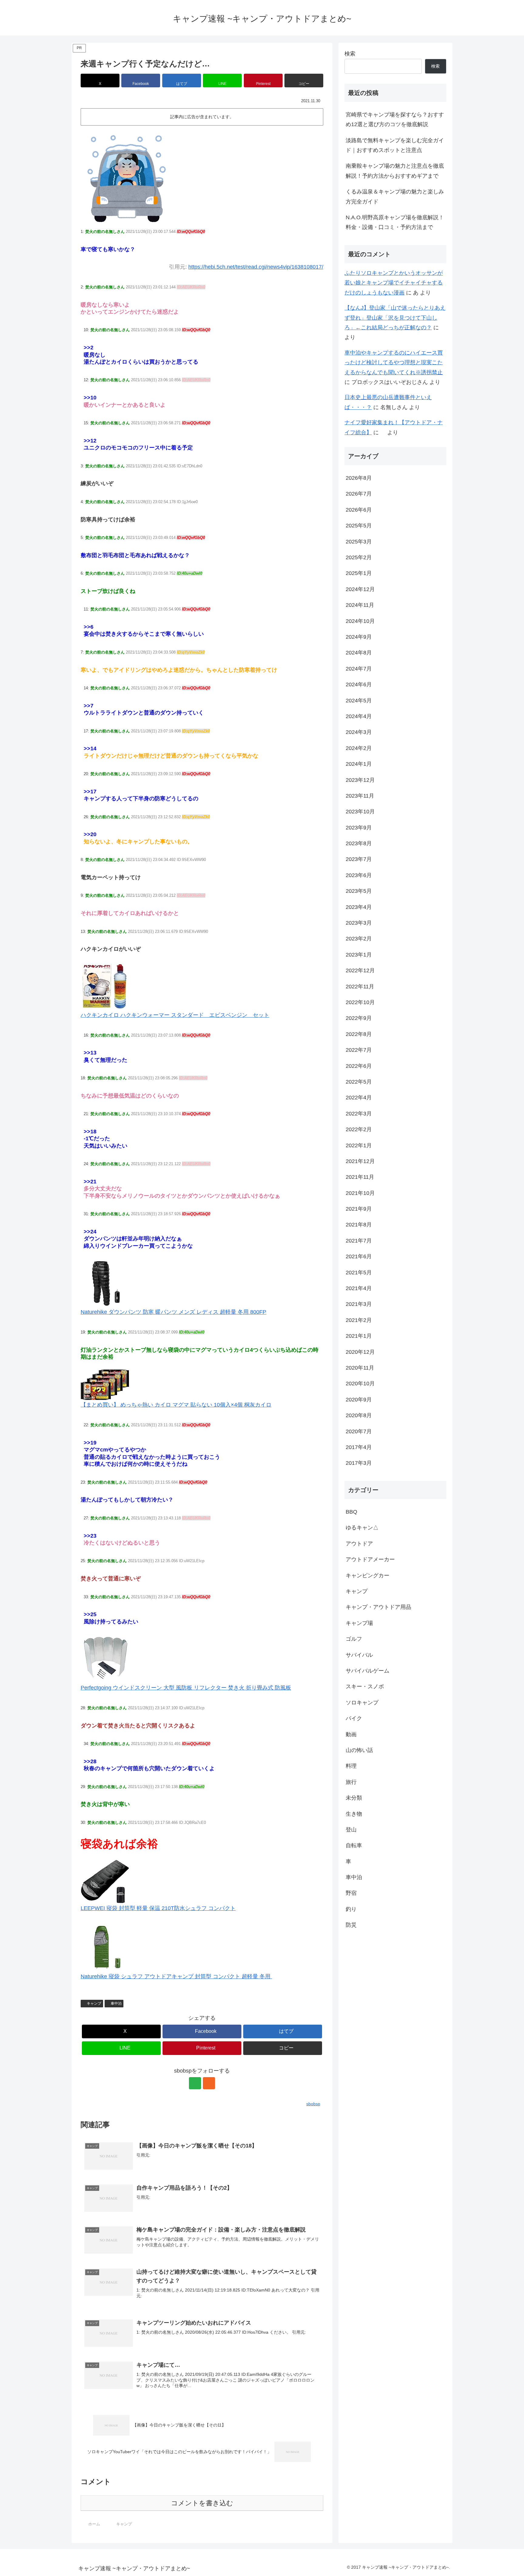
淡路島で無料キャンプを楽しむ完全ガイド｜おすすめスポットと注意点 (395, 145)
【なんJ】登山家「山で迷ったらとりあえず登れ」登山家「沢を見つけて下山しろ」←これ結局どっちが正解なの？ (395, 318)
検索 (350, 54)
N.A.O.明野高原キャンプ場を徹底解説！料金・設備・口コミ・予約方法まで (395, 222)
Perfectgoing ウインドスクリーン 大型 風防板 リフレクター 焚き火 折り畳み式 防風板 (186, 1688)
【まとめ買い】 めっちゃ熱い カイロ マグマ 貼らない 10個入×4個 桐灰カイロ (176, 1405)
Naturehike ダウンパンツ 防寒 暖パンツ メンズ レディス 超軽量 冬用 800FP (173, 1312)
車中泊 (116, 2003)
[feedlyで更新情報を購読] (195, 2083)
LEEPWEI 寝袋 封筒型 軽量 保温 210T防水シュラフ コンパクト (158, 1908)
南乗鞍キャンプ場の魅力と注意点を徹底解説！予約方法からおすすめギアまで (395, 171)
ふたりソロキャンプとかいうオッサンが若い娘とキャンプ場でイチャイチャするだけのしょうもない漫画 (394, 283)
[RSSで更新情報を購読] (209, 2083)
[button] (304, 81)
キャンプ (94, 2003)
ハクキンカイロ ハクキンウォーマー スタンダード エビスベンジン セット (175, 1015)
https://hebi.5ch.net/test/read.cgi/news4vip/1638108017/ (256, 267)
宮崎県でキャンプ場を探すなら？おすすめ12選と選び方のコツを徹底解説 (395, 119)
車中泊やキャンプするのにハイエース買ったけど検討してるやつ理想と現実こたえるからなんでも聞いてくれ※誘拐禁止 (394, 363)
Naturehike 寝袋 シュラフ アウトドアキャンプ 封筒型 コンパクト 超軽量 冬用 (176, 1976)
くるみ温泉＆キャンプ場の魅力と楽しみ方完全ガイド (395, 197)
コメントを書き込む (202, 2503)
